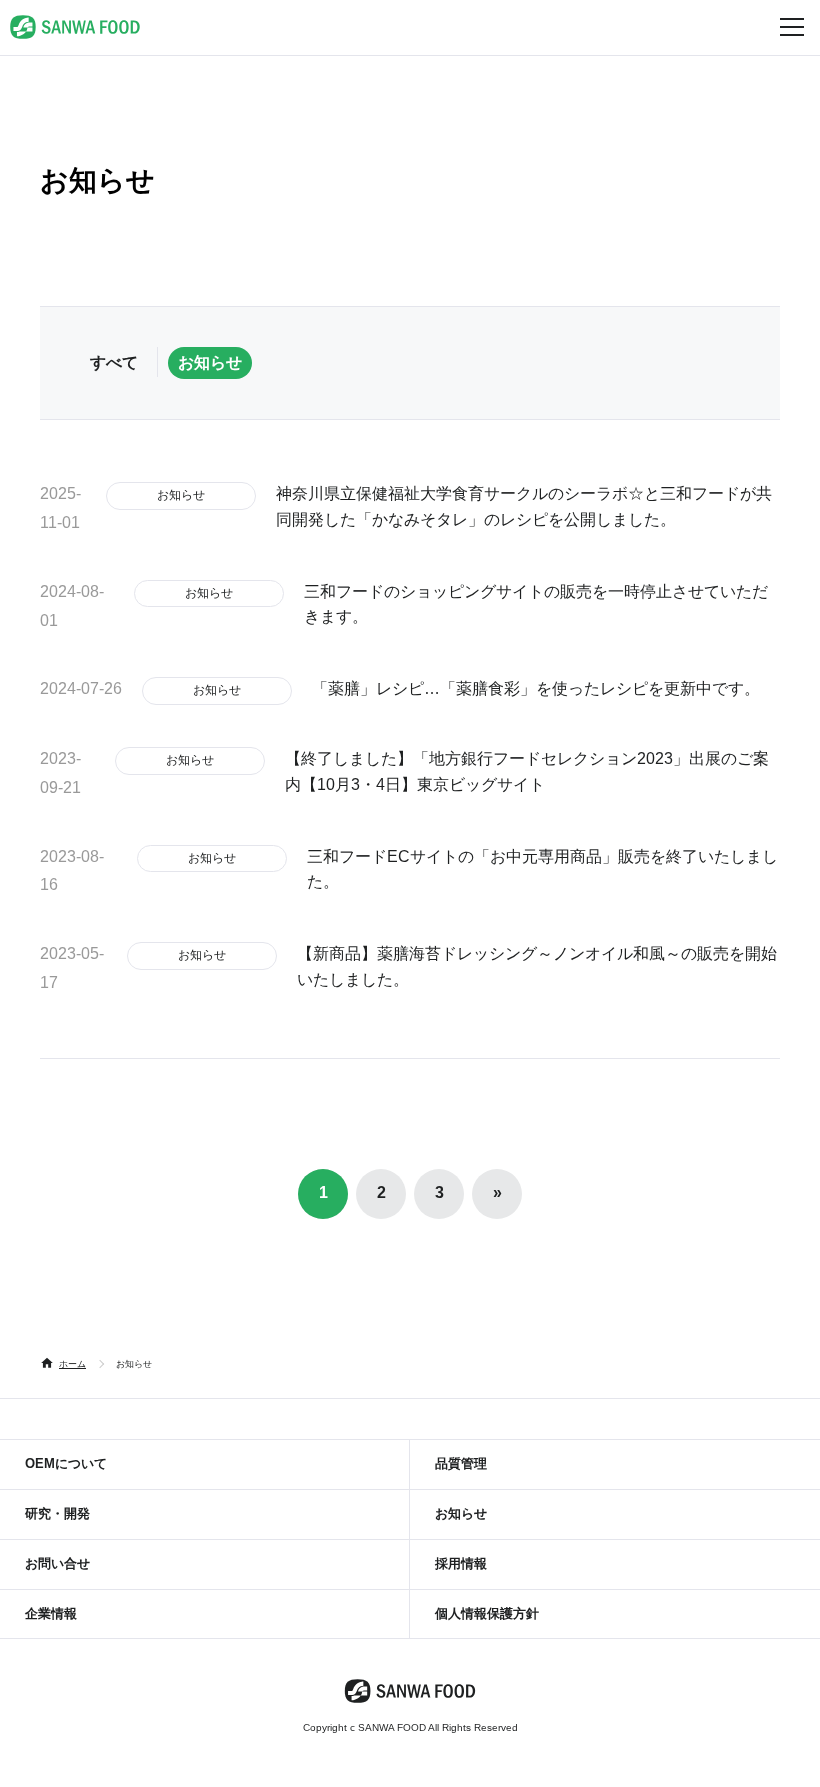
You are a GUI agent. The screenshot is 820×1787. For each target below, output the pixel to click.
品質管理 (461, 1463)
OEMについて (66, 1463)
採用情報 (461, 1563)
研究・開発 (57, 1513)
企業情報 (51, 1613)
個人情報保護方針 (487, 1613)
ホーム (72, 1364)
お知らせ (210, 362)
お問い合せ (57, 1563)
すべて (114, 362)
